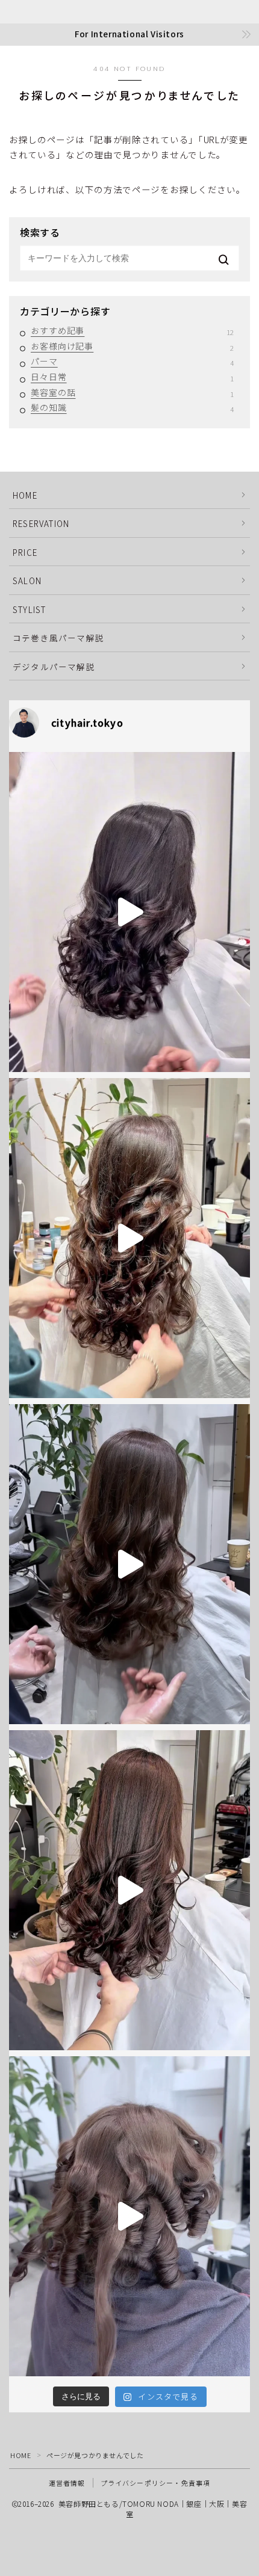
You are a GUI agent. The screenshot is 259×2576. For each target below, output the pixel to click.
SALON (27, 581)
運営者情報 (67, 2483)
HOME (25, 495)
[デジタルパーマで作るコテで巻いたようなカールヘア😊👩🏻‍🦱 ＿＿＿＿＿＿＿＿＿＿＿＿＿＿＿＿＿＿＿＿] (129, 2216)
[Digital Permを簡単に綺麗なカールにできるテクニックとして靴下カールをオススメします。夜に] (129, 912)
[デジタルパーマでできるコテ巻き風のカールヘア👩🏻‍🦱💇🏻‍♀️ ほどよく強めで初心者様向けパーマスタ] (129, 1564)
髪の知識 (132, 408)
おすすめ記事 (132, 331)
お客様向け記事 (132, 347)
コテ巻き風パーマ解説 (58, 638)
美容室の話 (132, 393)
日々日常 (132, 377)
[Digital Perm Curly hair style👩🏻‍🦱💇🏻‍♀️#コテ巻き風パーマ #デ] (129, 1890)
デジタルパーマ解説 (54, 667)
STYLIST (29, 609)
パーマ (132, 362)
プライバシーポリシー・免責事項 (156, 2483)
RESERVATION (41, 523)
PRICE (25, 552)
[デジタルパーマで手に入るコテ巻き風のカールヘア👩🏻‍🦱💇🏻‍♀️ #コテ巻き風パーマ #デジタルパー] (129, 1238)
